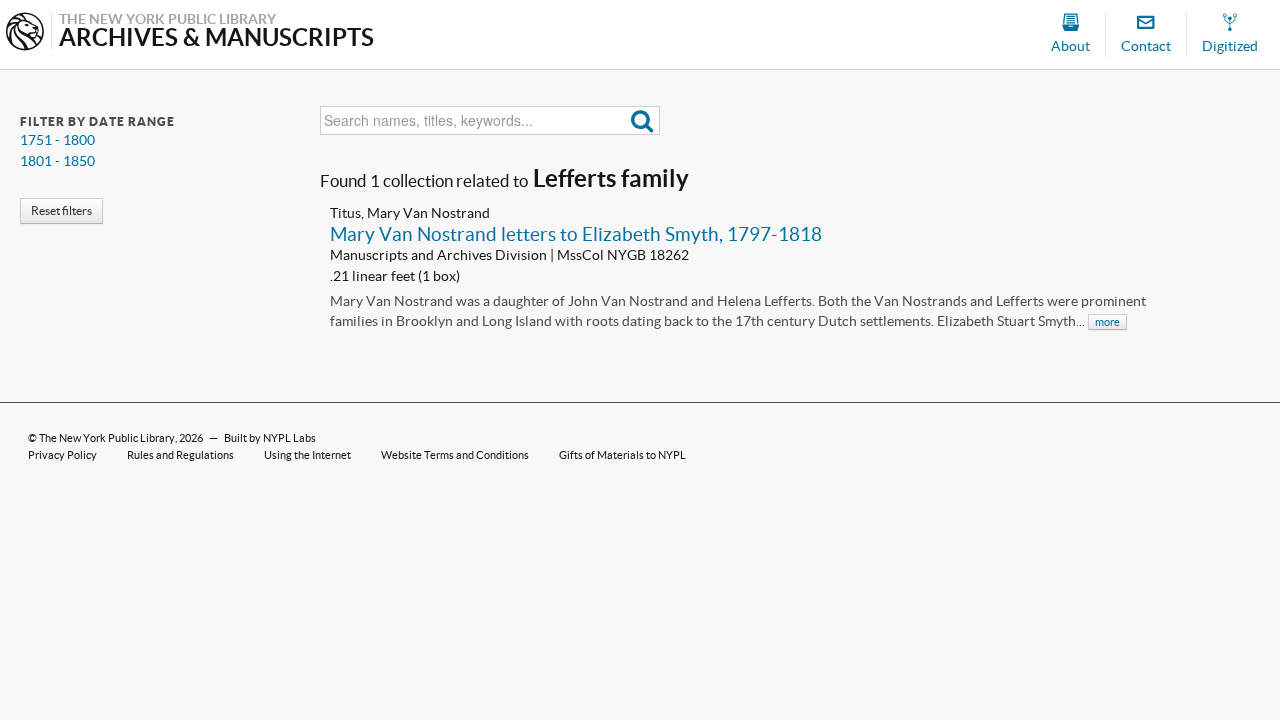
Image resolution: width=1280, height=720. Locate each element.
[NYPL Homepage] (25, 33)
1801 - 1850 (57, 161)
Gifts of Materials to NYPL (622, 455)
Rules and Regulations (180, 455)
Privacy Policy (62, 455)
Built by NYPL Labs (270, 438)
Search (642, 120)
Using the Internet (307, 455)
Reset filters (61, 210)
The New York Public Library (107, 438)
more (1107, 322)
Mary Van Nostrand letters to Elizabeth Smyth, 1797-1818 (576, 234)
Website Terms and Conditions (455, 455)
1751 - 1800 (57, 140)
